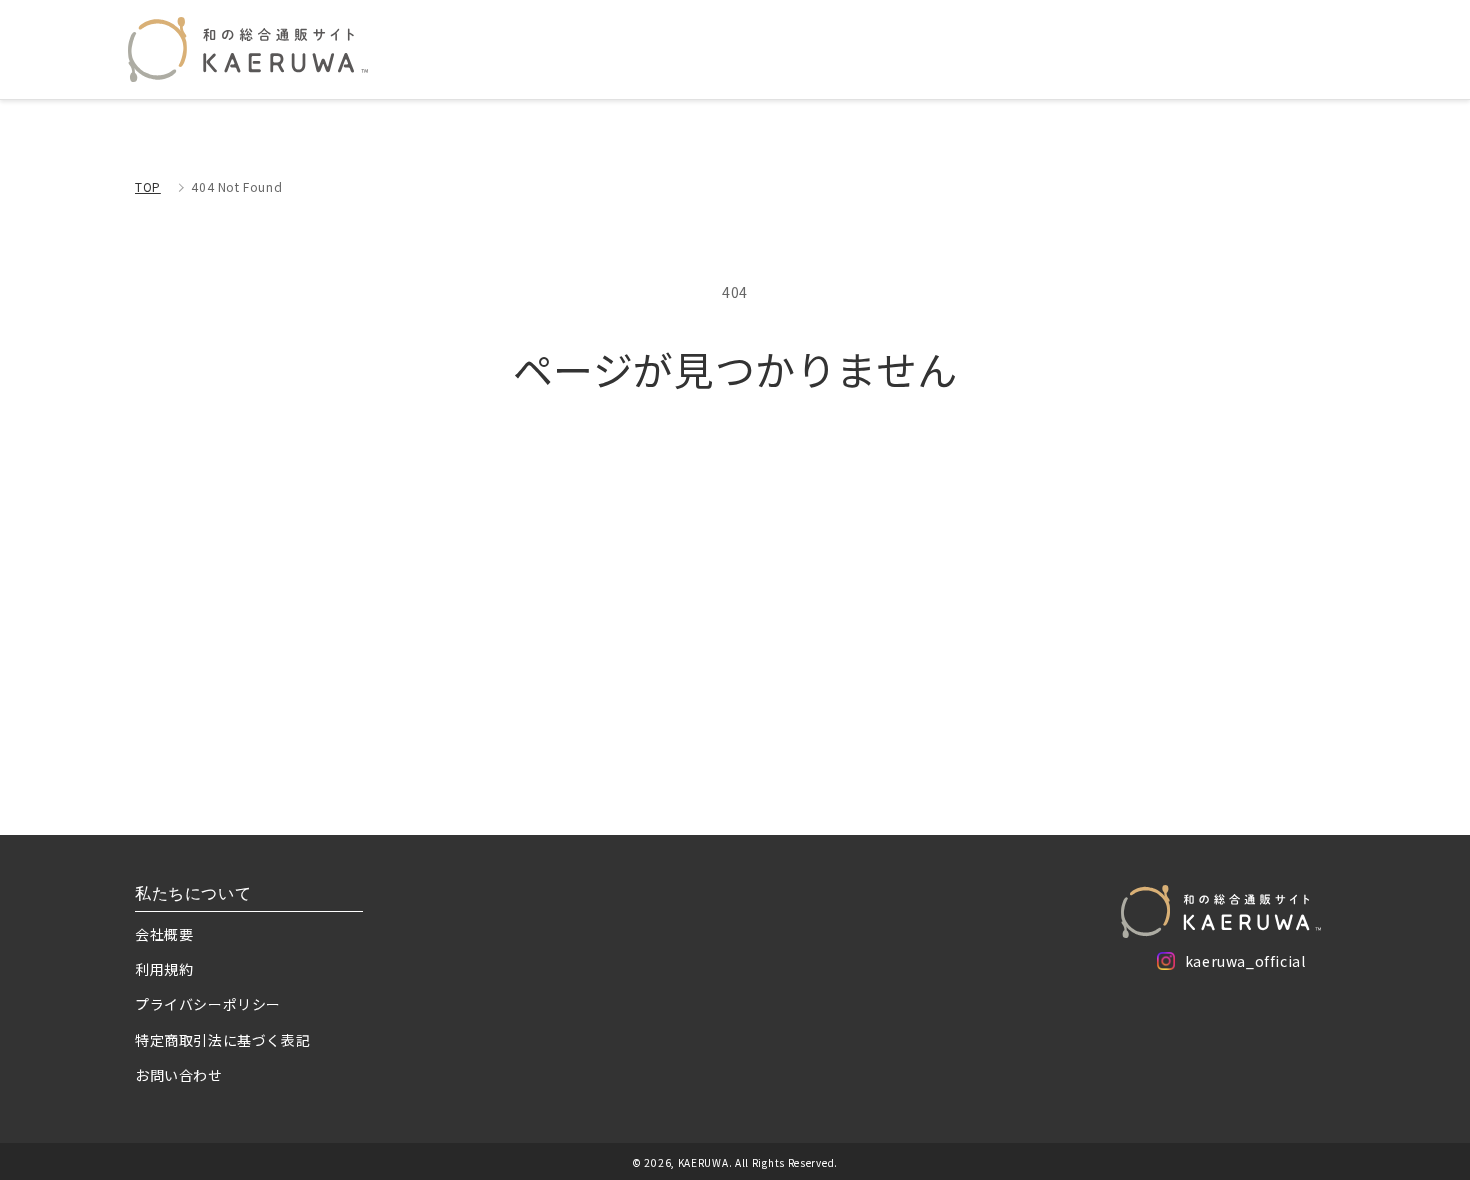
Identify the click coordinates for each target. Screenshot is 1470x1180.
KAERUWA (703, 1162)
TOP (148, 186)
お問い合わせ (179, 1075)
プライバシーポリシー (208, 1004)
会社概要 (164, 934)
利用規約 (164, 969)
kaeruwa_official (1245, 964)
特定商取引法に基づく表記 (222, 1040)
